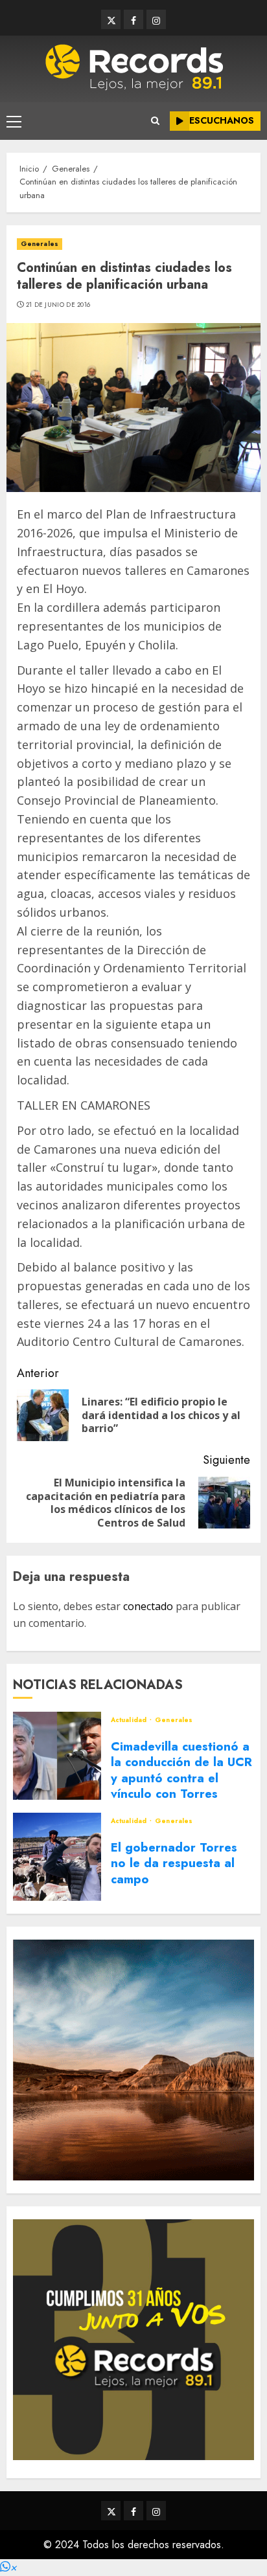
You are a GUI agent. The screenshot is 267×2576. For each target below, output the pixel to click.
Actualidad (130, 1720)
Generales (40, 244)
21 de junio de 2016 (58, 305)
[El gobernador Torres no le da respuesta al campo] (57, 1857)
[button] (8, 2567)
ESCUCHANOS (222, 120)
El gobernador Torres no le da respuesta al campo (174, 1863)
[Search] (155, 121)
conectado (148, 1606)
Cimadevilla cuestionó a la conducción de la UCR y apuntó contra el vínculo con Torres (181, 1770)
